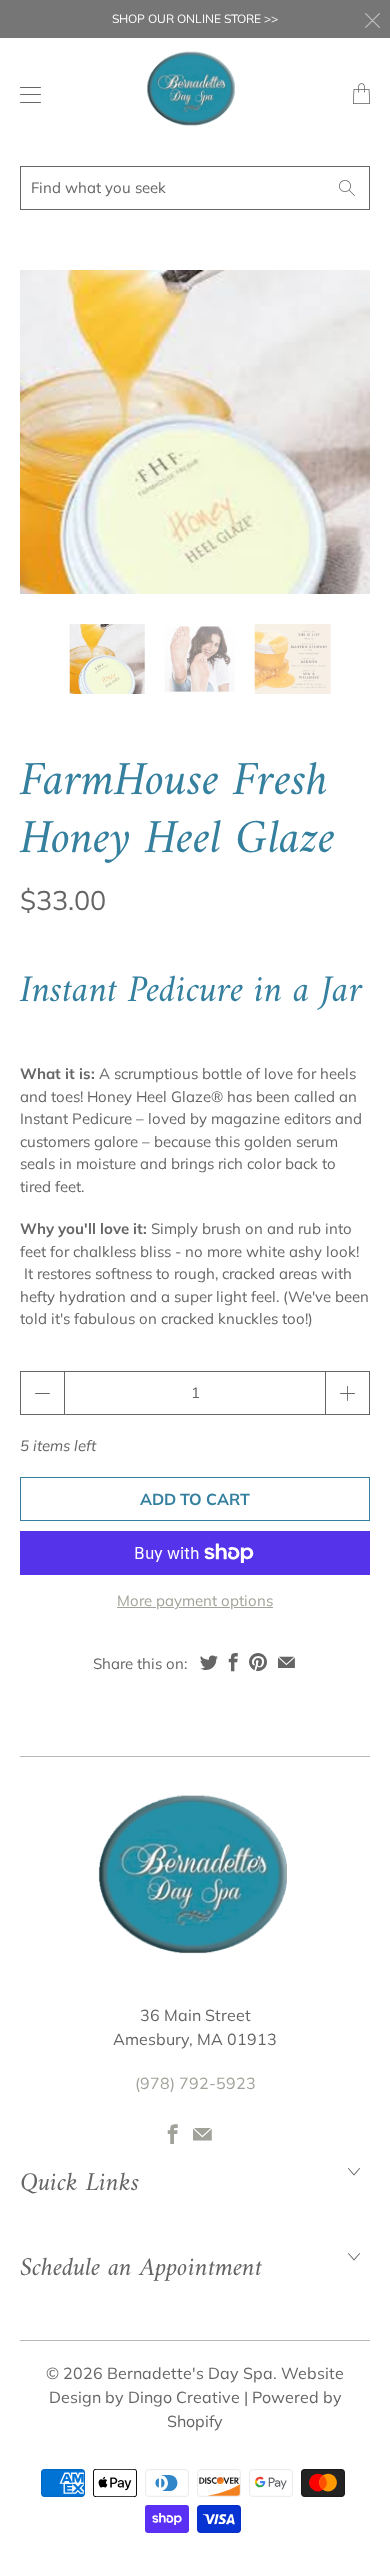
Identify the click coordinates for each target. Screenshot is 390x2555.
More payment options (195, 1600)
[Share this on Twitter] (209, 1662)
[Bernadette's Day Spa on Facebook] (173, 2134)
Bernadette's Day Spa (190, 2373)
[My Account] (25, 94)
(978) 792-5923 (195, 2083)
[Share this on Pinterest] (258, 1662)
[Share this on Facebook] (233, 1662)
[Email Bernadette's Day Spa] (202, 2134)
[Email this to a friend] (286, 1662)
